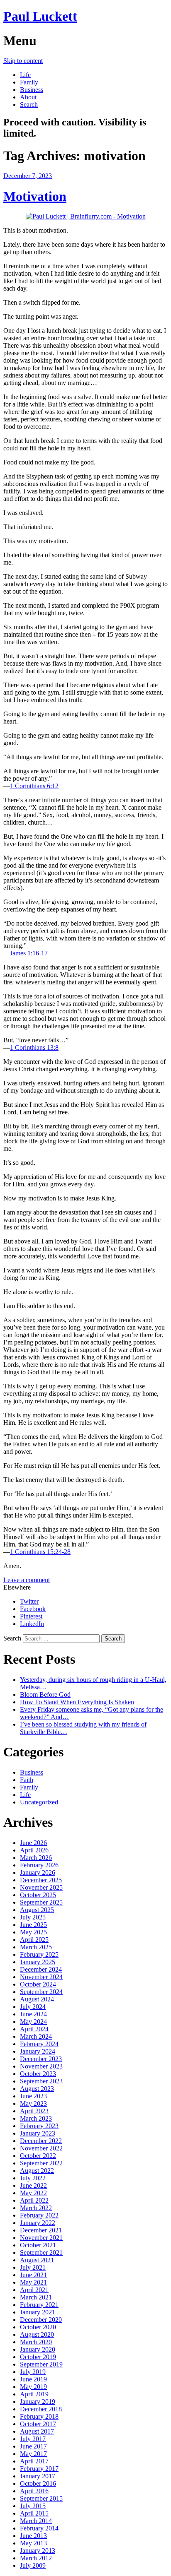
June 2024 (33, 2014)
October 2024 (38, 1984)
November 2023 (41, 2066)
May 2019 (33, 2387)
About (28, 97)
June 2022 (33, 2185)
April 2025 (34, 1940)
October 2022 (38, 2156)
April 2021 (34, 2290)
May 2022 (33, 2193)
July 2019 (33, 2372)
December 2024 (41, 1969)
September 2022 (41, 2163)
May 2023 (33, 2103)
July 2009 (33, 2565)
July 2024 (33, 2007)
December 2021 (41, 2230)
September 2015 (41, 2498)
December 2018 (41, 2409)
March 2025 (36, 1947)
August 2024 (37, 1999)
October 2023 (38, 2074)
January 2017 (38, 2476)
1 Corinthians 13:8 (34, 1047)
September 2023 (41, 2081)
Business (32, 90)
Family (29, 82)
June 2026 (33, 1843)
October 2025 (38, 1895)
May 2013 (33, 2543)
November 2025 (41, 1887)
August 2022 (37, 2171)
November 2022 (41, 2148)
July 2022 (33, 2178)
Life (25, 75)
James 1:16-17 (29, 953)
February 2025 (39, 1954)
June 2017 (33, 2446)
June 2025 (33, 1925)
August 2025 (37, 1910)
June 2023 (33, 2096)
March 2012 (36, 2558)
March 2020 (36, 2342)
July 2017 (33, 2439)
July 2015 (33, 2506)
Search (29, 105)
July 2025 (33, 1917)
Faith (27, 1780)
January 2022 (38, 2223)
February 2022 (39, 2215)
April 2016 (34, 2491)
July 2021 (33, 2267)
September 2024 (41, 1992)
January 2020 (38, 2349)
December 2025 (41, 1880)
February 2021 (39, 2305)
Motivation (35, 196)
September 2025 (41, 1902)
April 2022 (34, 2200)
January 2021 (38, 2312)
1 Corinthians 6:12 (34, 786)
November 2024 (41, 1977)
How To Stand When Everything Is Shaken (77, 1702)
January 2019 (38, 2402)
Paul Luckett (40, 16)
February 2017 (39, 2469)
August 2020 (37, 2334)
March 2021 (36, 2297)
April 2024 (34, 2029)
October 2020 (38, 2327)
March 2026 (36, 1858)
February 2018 (39, 2416)
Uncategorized (39, 1802)
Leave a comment (27, 1580)
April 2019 (34, 2394)
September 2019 (41, 2364)
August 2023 (37, 2089)
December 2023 (41, 2059)
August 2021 (37, 2260)
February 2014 (39, 2528)
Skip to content (23, 61)
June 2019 (33, 2379)
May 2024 (33, 2022)
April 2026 (34, 1850)
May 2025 (33, 1932)
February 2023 (39, 2126)
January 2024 (38, 2051)
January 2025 (38, 1962)
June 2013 (33, 2536)
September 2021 (41, 2252)
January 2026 (38, 1872)
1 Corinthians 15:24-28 (40, 1552)
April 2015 (34, 2513)
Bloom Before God (45, 1694)
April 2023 (34, 2111)
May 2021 (33, 2282)
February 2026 (39, 1865)
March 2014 (36, 2521)
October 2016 (38, 2483)
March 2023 (36, 2118)
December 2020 (41, 2320)
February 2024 (39, 2044)
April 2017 (34, 2461)
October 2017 (38, 2424)
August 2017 (37, 2431)
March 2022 (36, 2208)
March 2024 (36, 2036)
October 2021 (38, 2245)
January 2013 (38, 2551)
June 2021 (33, 2275)
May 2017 (33, 2454)
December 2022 (41, 2141)
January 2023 (38, 2133)
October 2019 (38, 2357)
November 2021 (41, 2238)
